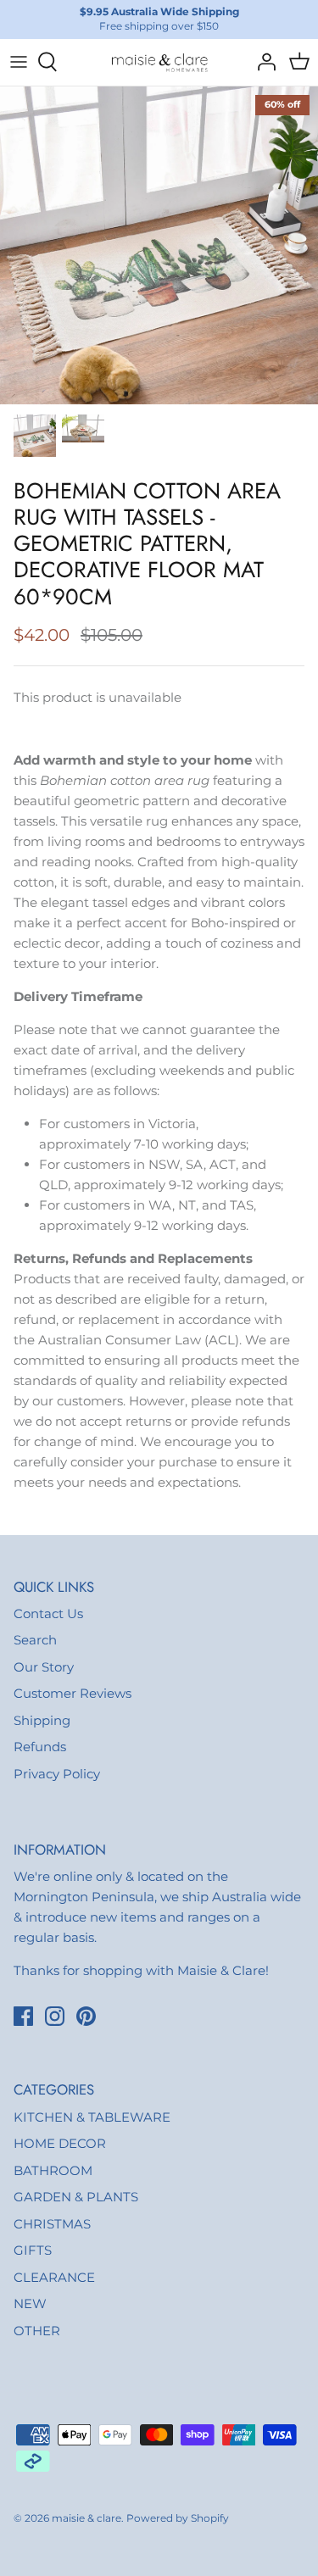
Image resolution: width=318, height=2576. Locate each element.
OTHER (37, 2331)
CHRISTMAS (52, 2224)
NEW (30, 2303)
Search (35, 1640)
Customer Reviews (73, 1693)
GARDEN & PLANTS (76, 2197)
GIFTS (33, 2250)
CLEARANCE (54, 2277)
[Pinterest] (86, 2016)
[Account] (262, 62)
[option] (159, 245)
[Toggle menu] (19, 62)
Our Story (44, 1667)
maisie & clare (86, 2518)
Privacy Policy (57, 1774)
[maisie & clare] (159, 62)
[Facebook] (23, 2016)
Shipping (42, 1720)
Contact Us (48, 1613)
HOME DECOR (60, 2143)
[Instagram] (55, 2016)
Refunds (40, 1747)
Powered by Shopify (178, 2518)
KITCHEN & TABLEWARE (92, 2117)
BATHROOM (53, 2170)
